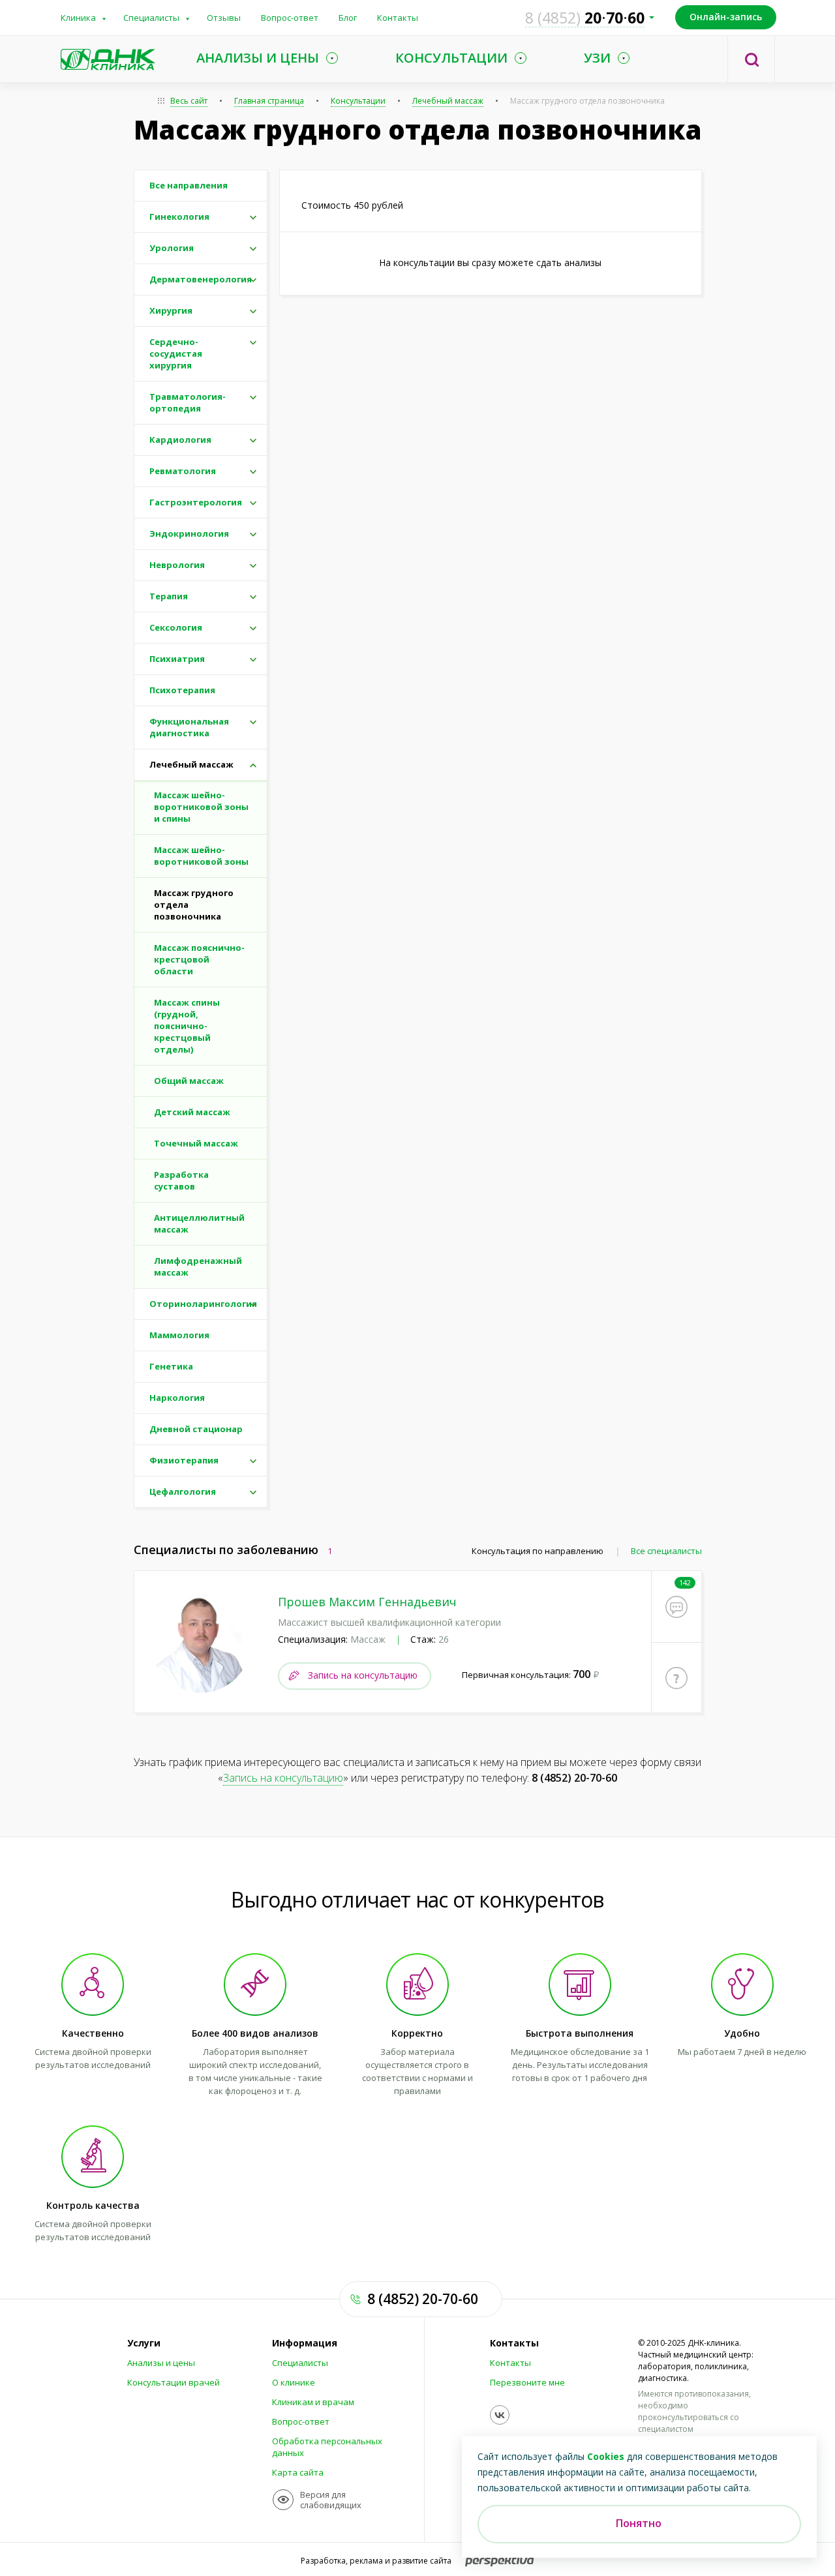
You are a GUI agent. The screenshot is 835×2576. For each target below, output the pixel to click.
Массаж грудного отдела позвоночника (194, 905)
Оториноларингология (203, 1304)
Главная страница (269, 101)
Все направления (189, 185)
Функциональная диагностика (189, 727)
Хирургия (171, 310)
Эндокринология (189, 533)
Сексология (176, 627)
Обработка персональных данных (327, 2447)
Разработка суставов (181, 1180)
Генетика (171, 1366)
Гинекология (179, 217)
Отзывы (224, 18)
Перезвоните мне (527, 2382)
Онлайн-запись (726, 17)
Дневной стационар (196, 1429)
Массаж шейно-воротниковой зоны (201, 856)
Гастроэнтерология (196, 502)
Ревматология (183, 471)
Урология (172, 248)
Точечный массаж (196, 1143)
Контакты (398, 18)
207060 (585, 18)
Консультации (358, 101)
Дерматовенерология (201, 279)
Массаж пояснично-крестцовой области (199, 959)
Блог (348, 18)
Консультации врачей (174, 2382)
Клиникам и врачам (313, 2402)
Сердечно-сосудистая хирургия (176, 353)
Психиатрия (177, 659)
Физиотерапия (184, 1460)
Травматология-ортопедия (188, 402)
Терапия (169, 596)
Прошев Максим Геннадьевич (367, 1602)
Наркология (177, 1398)
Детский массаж (192, 1112)
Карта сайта (298, 2472)
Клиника (78, 18)
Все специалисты (666, 1551)
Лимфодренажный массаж (198, 1266)
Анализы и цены (161, 2363)
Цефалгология (183, 1491)
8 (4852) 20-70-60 (574, 1778)
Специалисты (151, 18)
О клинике (294, 2382)
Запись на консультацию (363, 1675)
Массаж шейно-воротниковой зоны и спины (201, 807)
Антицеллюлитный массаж (199, 1223)
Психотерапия (182, 690)
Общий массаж (189, 1081)
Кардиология (180, 440)
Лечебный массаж (448, 101)
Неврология (177, 565)
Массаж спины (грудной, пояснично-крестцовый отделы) (187, 1026)
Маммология (179, 1335)
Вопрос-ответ (290, 18)
